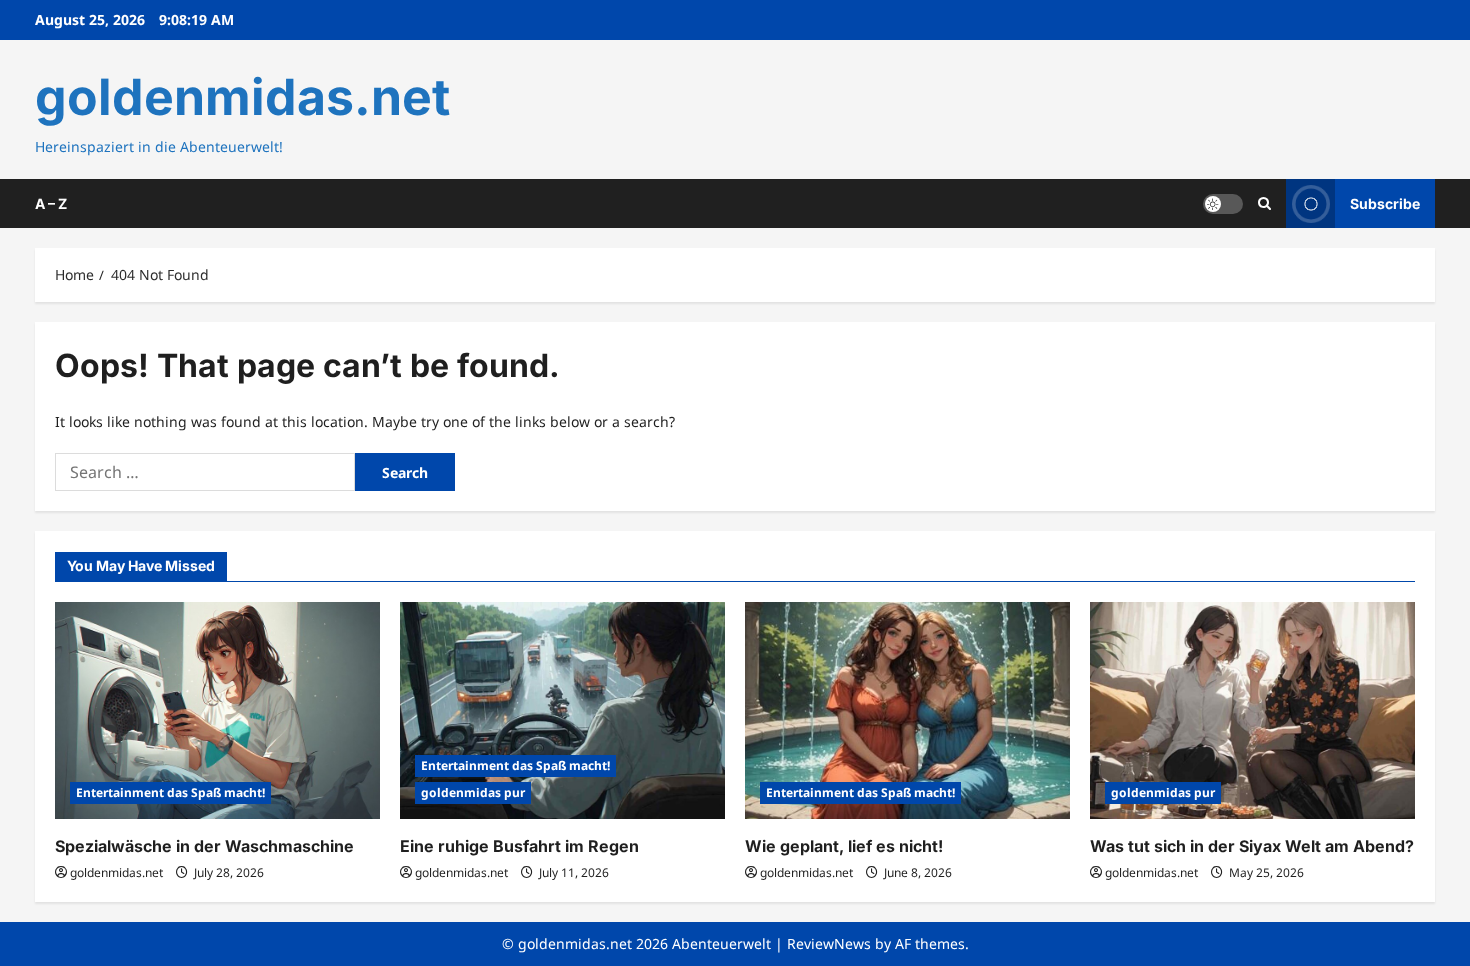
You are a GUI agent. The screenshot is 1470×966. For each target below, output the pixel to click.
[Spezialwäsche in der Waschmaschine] (217, 710)
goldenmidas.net (242, 97)
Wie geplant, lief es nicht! (844, 846)
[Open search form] (1264, 203)
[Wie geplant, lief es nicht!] (907, 710)
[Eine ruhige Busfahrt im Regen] (562, 710)
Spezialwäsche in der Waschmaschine (204, 846)
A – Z (51, 203)
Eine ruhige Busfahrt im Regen (519, 846)
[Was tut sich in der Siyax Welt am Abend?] (1252, 710)
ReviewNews (829, 943)
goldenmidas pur (473, 792)
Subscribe (1385, 202)
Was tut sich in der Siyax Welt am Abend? (1252, 846)
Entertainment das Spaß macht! (170, 792)
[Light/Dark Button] (1223, 203)
